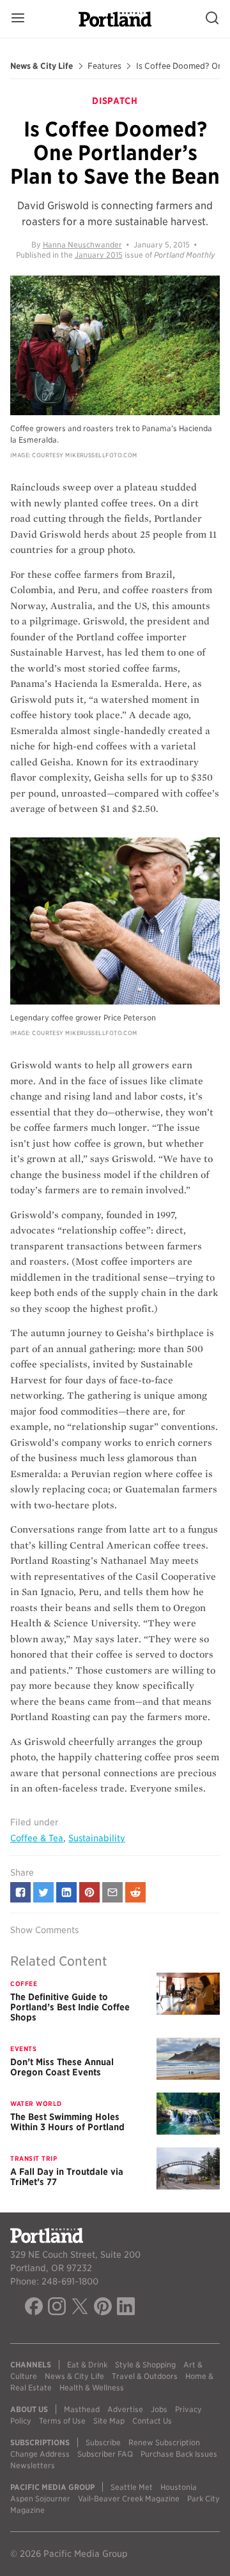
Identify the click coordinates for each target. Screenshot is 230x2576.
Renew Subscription (164, 2442)
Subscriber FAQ (105, 2454)
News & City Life (42, 66)
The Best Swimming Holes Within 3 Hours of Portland (67, 2122)
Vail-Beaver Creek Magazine (129, 2499)
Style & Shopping (145, 2365)
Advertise (125, 2409)
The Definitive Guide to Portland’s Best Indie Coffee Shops (70, 2007)
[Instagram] (57, 2308)
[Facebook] (34, 2308)
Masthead (82, 2409)
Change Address (40, 2454)
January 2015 (99, 255)
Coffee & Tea (37, 1838)
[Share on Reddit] (135, 1892)
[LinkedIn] (126, 2308)
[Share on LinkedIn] (66, 1892)
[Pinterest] (103, 2308)
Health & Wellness (92, 2388)
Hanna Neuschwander (82, 245)
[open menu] (18, 19)
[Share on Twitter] (43, 1892)
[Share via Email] (112, 1892)
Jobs (159, 2409)
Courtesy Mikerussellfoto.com (85, 455)
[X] (80, 2308)
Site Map (109, 2421)
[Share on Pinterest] (89, 1892)
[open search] (212, 19)
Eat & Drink (87, 2365)
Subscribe (103, 2442)
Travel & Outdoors (145, 2376)
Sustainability (97, 1838)
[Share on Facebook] (20, 1892)
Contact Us (152, 2421)
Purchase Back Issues (179, 2454)
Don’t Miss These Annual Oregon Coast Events (62, 2067)
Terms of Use (62, 2421)
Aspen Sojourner (40, 2499)
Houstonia (179, 2487)
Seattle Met (132, 2487)
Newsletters (33, 2465)
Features (104, 66)
